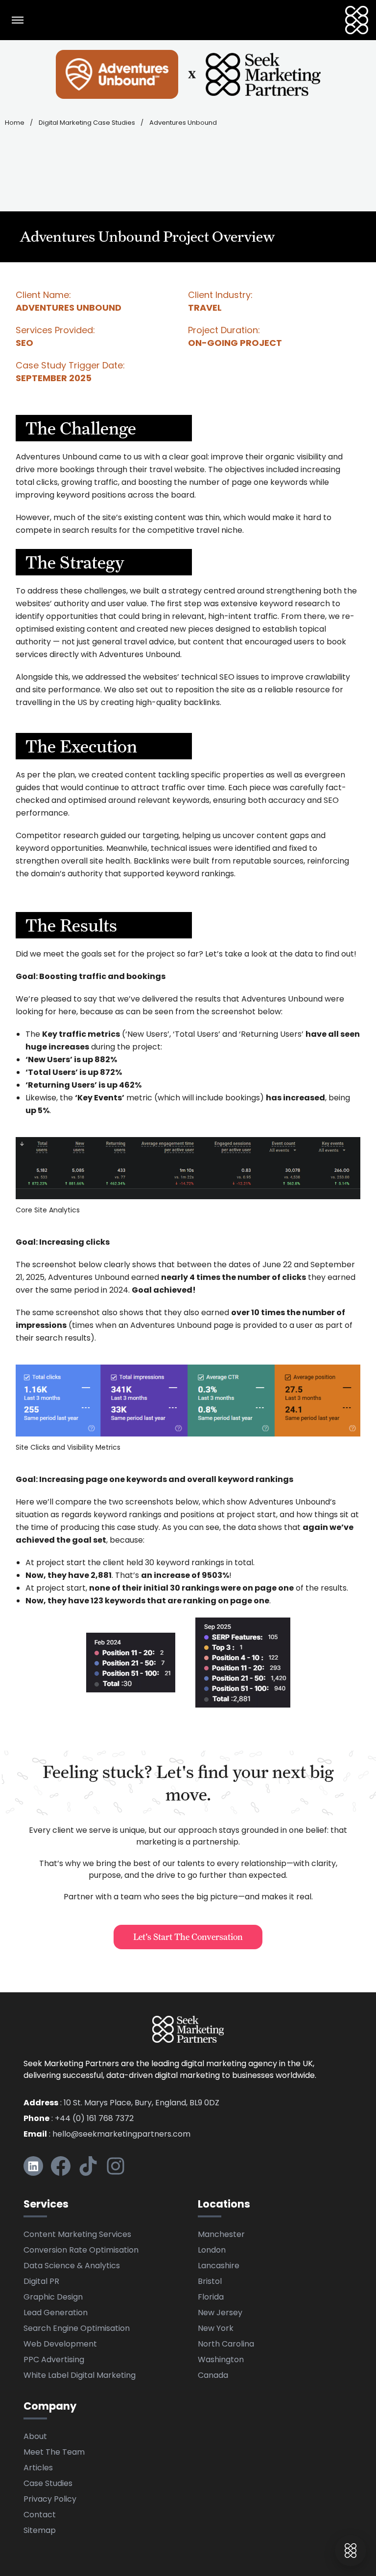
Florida (211, 2298)
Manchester (221, 2235)
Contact (40, 2515)
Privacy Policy (50, 2500)
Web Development (60, 2345)
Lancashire (219, 2266)
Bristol (210, 2282)
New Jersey (220, 2313)
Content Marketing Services (77, 2235)
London (212, 2251)
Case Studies (48, 2484)
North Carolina (226, 2345)
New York (216, 2329)
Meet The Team (54, 2453)
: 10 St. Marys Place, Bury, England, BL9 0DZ (121, 2103)
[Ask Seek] (351, 2551)
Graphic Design (53, 2298)
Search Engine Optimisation (77, 2329)
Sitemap (40, 2531)
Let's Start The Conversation (188, 1937)
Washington (221, 2360)
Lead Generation (56, 2313)
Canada (213, 2376)
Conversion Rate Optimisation (81, 2251)
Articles (38, 2468)
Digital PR (41, 2282)
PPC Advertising (54, 2360)
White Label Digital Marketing (80, 2376)
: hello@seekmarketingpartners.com (107, 2135)
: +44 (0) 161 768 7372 (79, 2119)
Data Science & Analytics (72, 2266)
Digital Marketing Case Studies (87, 123)
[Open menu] (18, 20)
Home (15, 123)
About (35, 2437)
